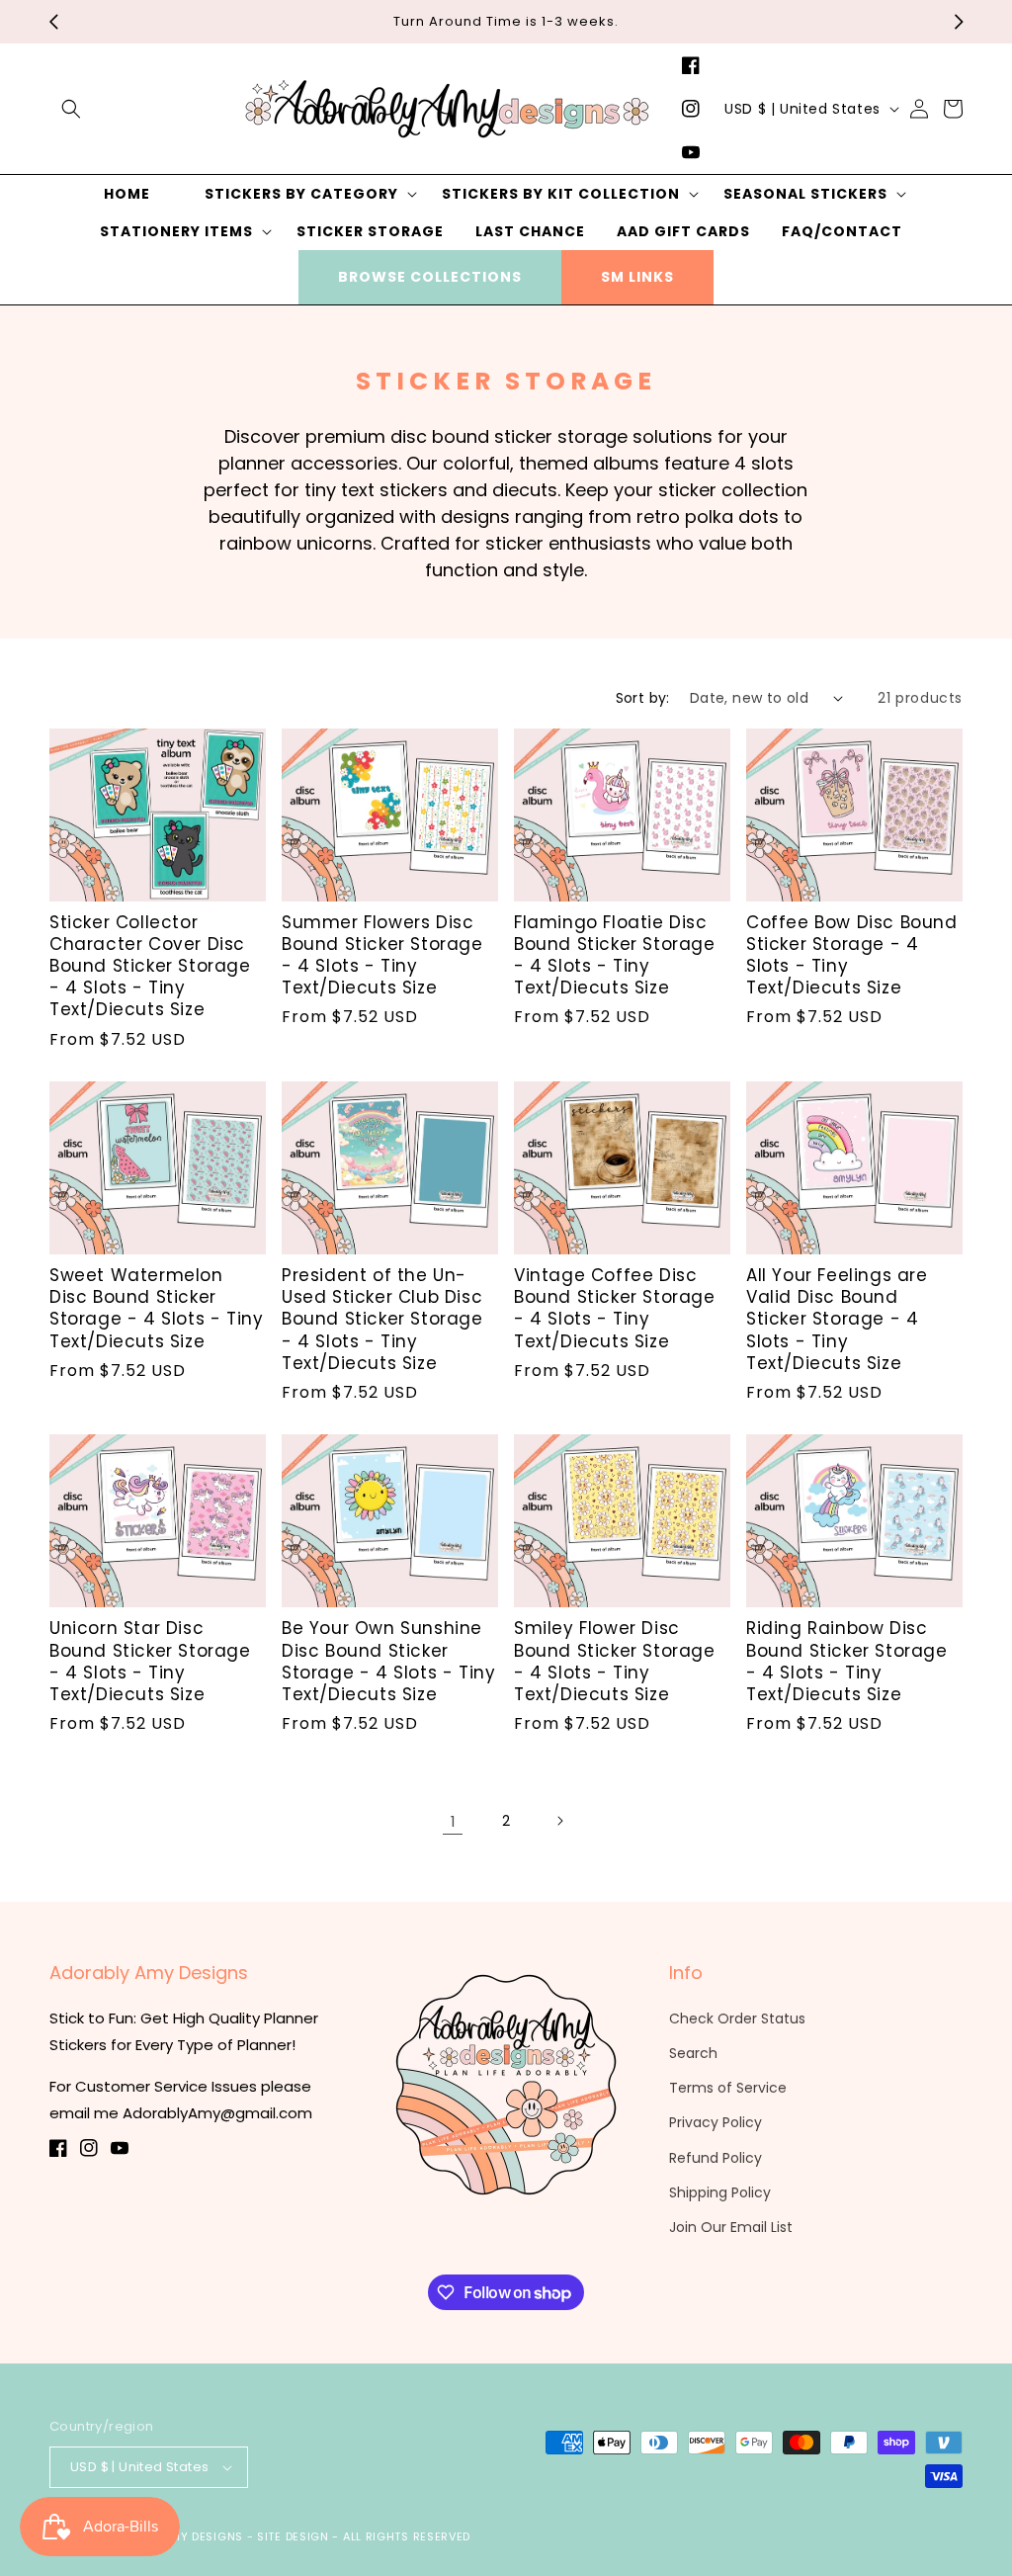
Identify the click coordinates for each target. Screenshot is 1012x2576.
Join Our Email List (731, 2227)
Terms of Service (728, 2088)
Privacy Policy (716, 2122)
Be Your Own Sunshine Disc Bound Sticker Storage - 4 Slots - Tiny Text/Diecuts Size (388, 1661)
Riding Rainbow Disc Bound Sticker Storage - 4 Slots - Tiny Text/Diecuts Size (847, 1661)
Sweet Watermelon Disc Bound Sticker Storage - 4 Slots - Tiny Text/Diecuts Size (156, 1308)
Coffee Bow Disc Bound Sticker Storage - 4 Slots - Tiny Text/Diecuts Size (852, 955)
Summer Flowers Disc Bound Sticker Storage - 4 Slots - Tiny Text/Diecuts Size (382, 955)
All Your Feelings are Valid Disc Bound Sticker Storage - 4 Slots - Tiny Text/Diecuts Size (837, 1319)
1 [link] (453, 1821)
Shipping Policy (720, 2192)
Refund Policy (716, 2158)
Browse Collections (430, 277)
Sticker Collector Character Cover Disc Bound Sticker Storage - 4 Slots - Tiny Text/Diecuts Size (150, 966)
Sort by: (643, 698)
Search (693, 2053)
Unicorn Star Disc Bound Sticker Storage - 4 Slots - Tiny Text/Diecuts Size (150, 1661)
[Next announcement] (959, 22)
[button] (71, 109)
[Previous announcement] (53, 22)
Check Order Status (737, 2018)
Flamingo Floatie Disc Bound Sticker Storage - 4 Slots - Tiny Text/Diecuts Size (615, 955)
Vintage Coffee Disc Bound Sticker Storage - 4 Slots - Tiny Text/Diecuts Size (615, 1308)
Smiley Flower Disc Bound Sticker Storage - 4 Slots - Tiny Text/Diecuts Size (615, 1661)
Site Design (293, 2536)
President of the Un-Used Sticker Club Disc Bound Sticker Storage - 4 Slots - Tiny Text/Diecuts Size (382, 1319)
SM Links (637, 277)
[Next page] (559, 1821)
